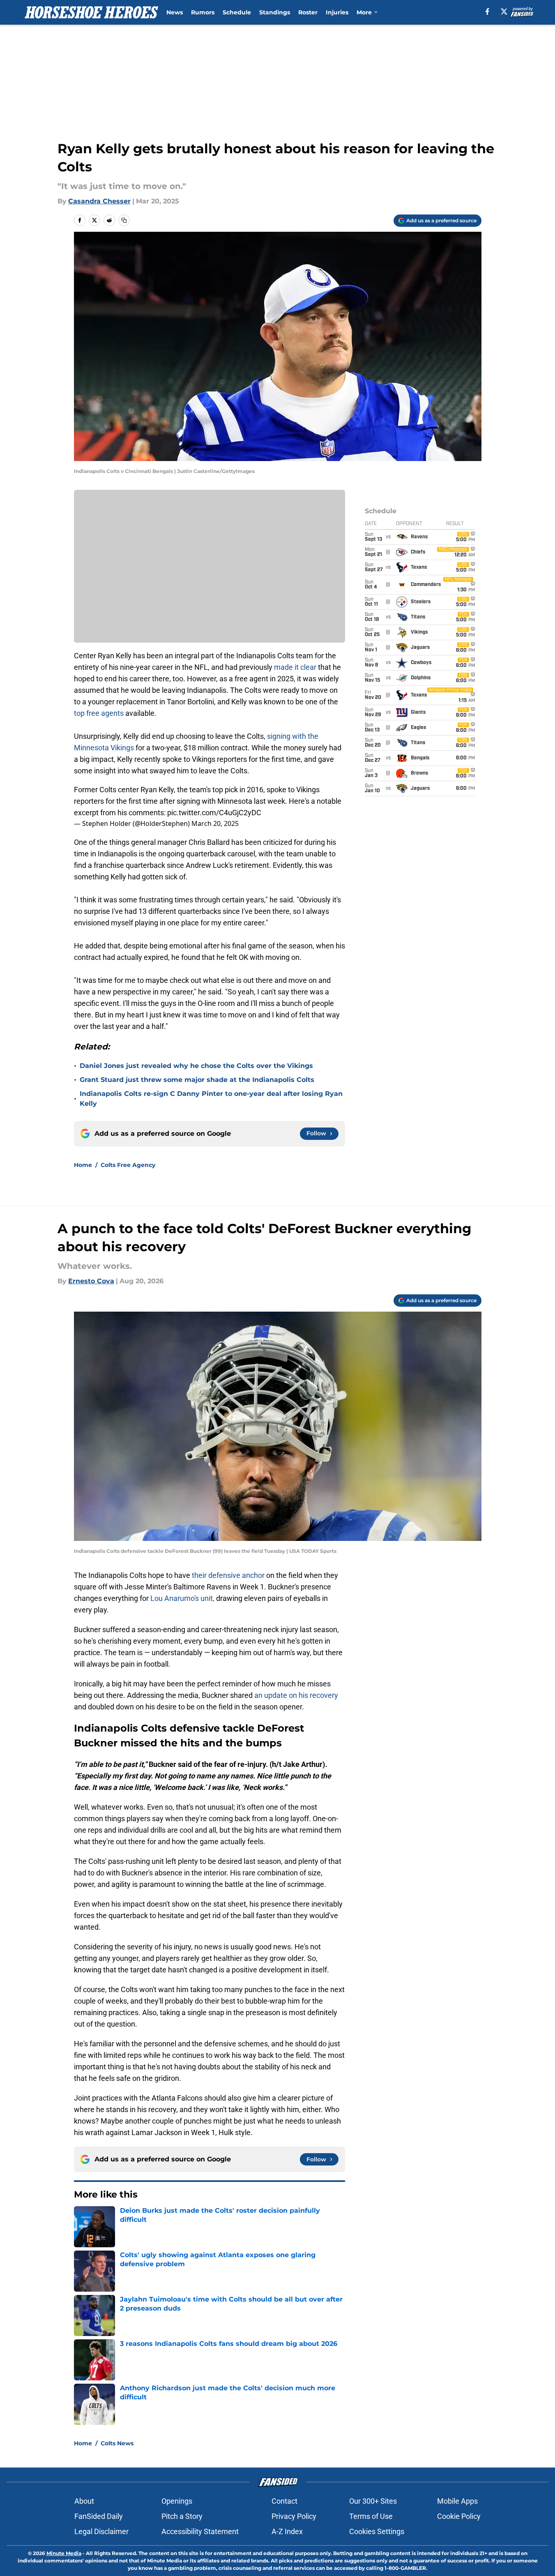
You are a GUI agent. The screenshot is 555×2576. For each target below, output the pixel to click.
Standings (275, 12)
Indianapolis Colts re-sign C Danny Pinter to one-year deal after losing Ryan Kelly (211, 1099)
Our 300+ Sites (373, 2501)
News (175, 12)
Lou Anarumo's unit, (183, 1598)
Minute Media (64, 2553)
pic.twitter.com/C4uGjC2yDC (214, 813)
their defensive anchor (228, 1575)
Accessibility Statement (200, 2531)
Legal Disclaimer (101, 2531)
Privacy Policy (294, 2516)
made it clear (295, 667)
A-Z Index (287, 2531)
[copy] (124, 220)
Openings (177, 2501)
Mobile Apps (457, 2501)
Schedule (237, 12)
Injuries (337, 12)
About (84, 2501)
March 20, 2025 (215, 823)
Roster (308, 12)
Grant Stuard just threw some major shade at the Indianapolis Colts (197, 1080)
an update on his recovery (296, 1695)
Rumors (203, 12)
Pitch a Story (182, 2516)
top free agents (99, 713)
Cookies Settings (377, 2531)
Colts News (117, 2443)
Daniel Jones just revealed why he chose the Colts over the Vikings (196, 1066)
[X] (504, 12)
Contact (284, 2501)
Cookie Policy (459, 2516)
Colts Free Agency (128, 1165)
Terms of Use (371, 2516)
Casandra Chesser (99, 201)
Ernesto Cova (91, 1281)
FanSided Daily (99, 2516)
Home (83, 1165)
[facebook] (487, 12)
